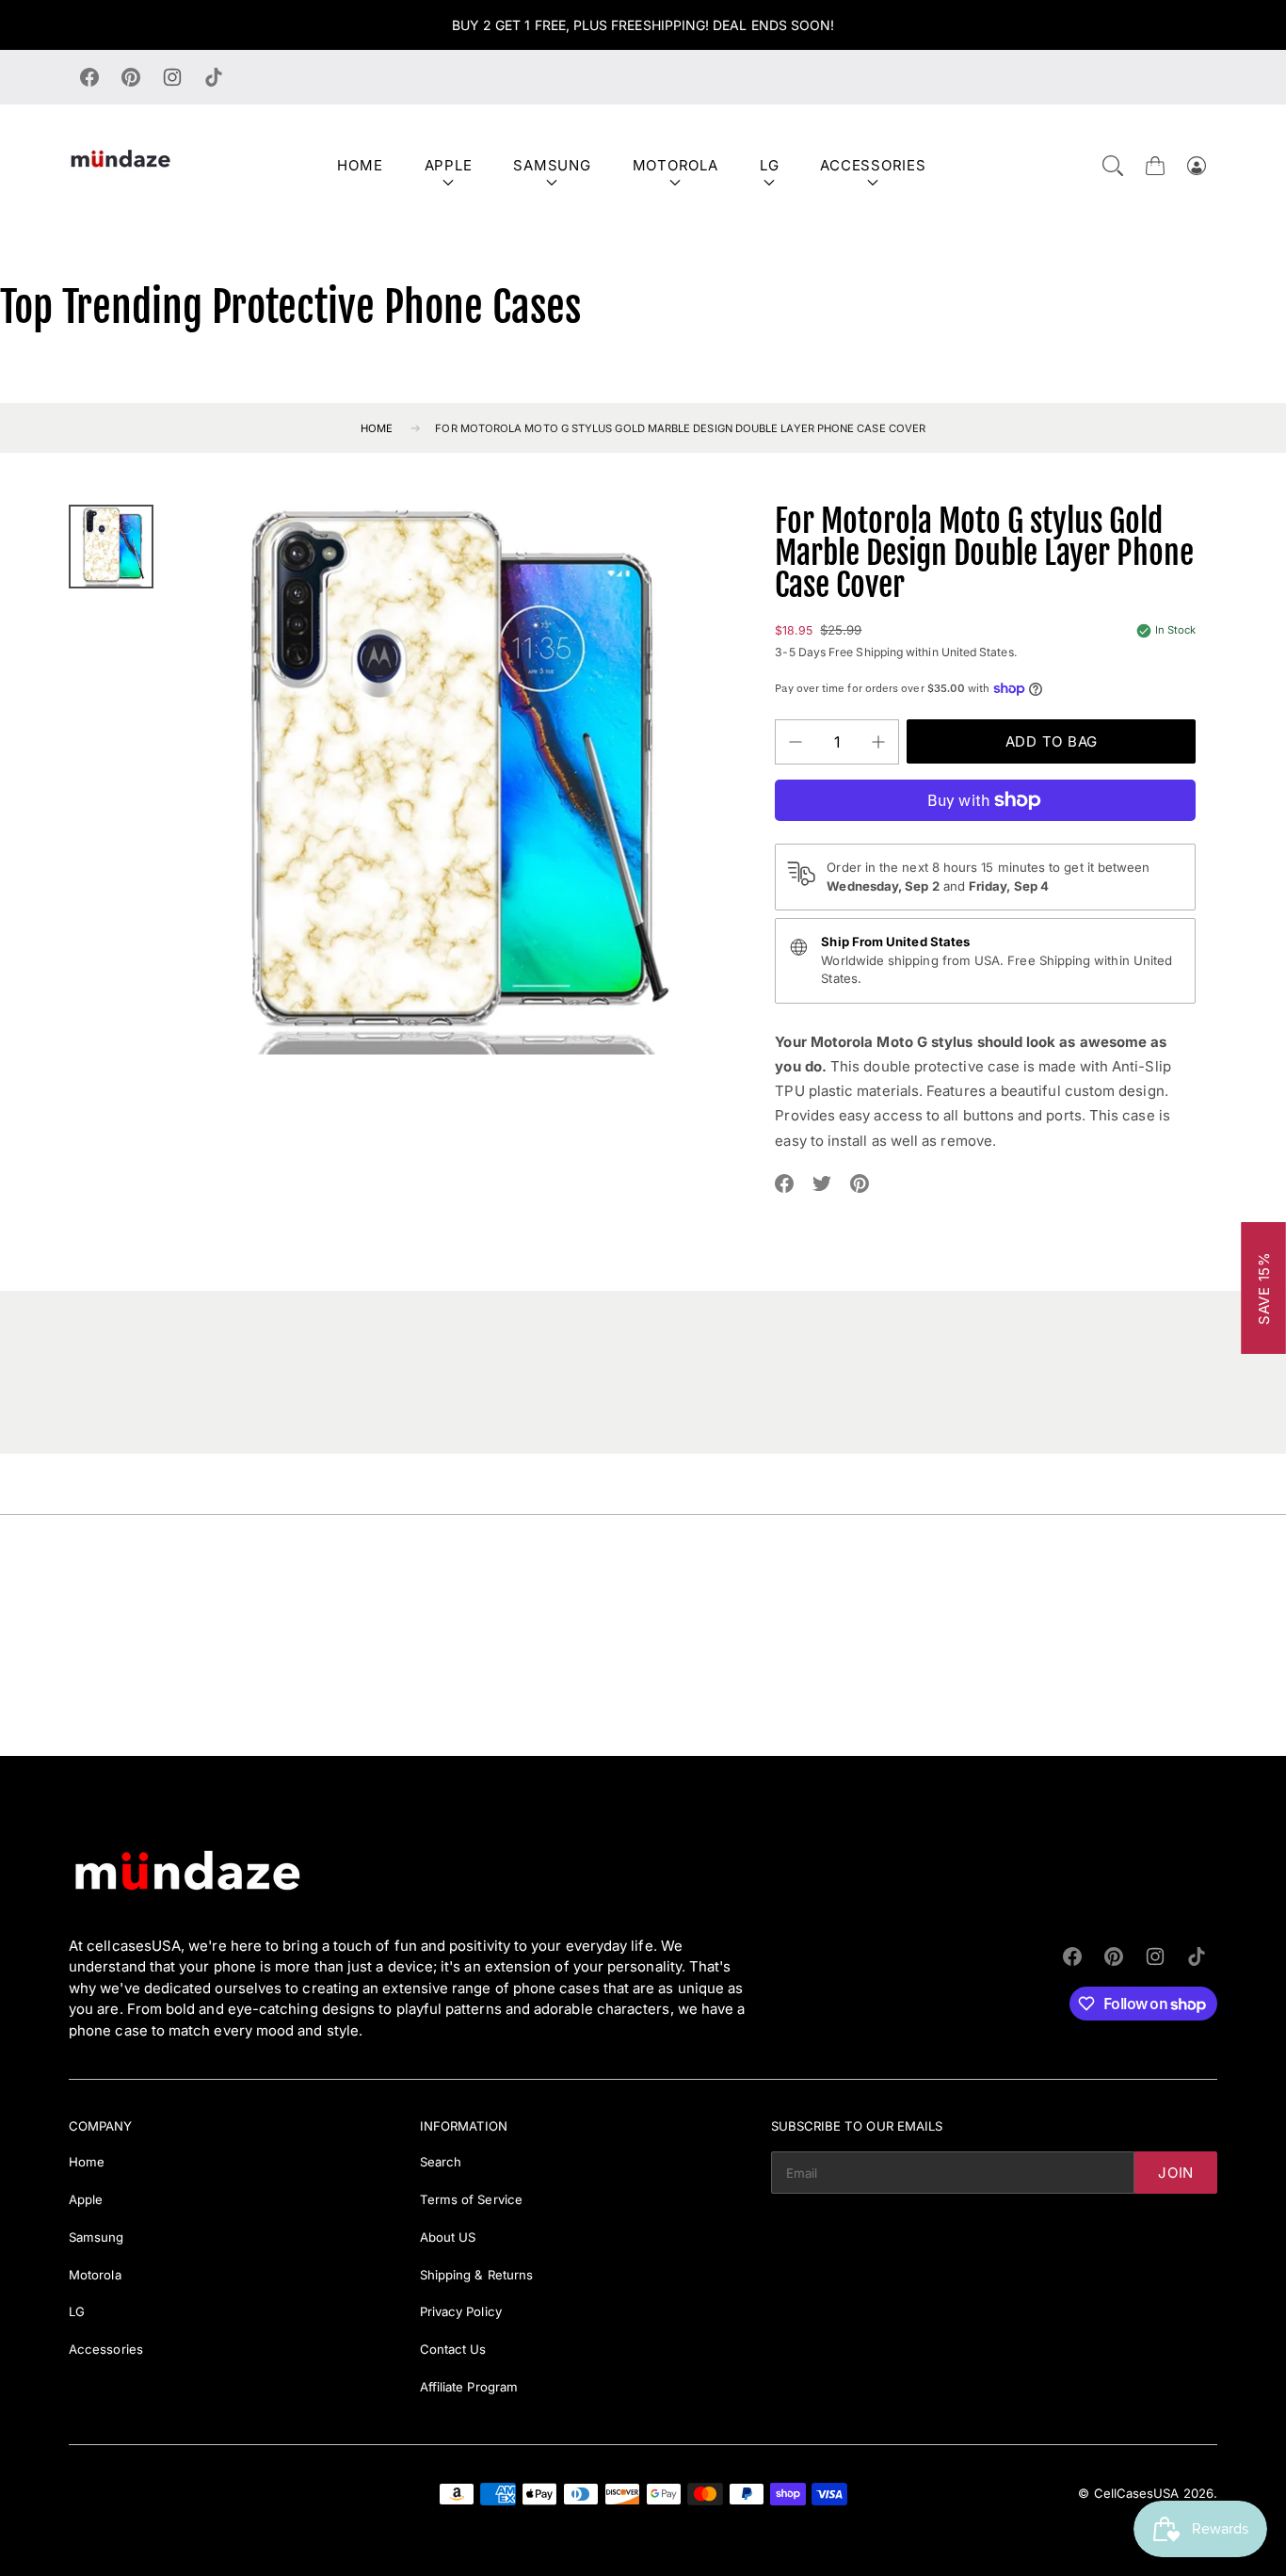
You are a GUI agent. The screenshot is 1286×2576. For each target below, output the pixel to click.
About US (448, 2237)
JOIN (1176, 2173)
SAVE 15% (1264, 1288)
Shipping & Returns (476, 2275)
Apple (449, 165)
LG (770, 165)
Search (441, 2162)
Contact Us (453, 2349)
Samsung (552, 165)
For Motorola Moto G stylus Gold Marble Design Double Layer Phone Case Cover (680, 428)
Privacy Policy (461, 2311)
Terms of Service (471, 2199)
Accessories (873, 165)
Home (360, 165)
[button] (1113, 166)
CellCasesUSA (1137, 2493)
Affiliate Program (469, 2387)
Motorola (675, 165)
